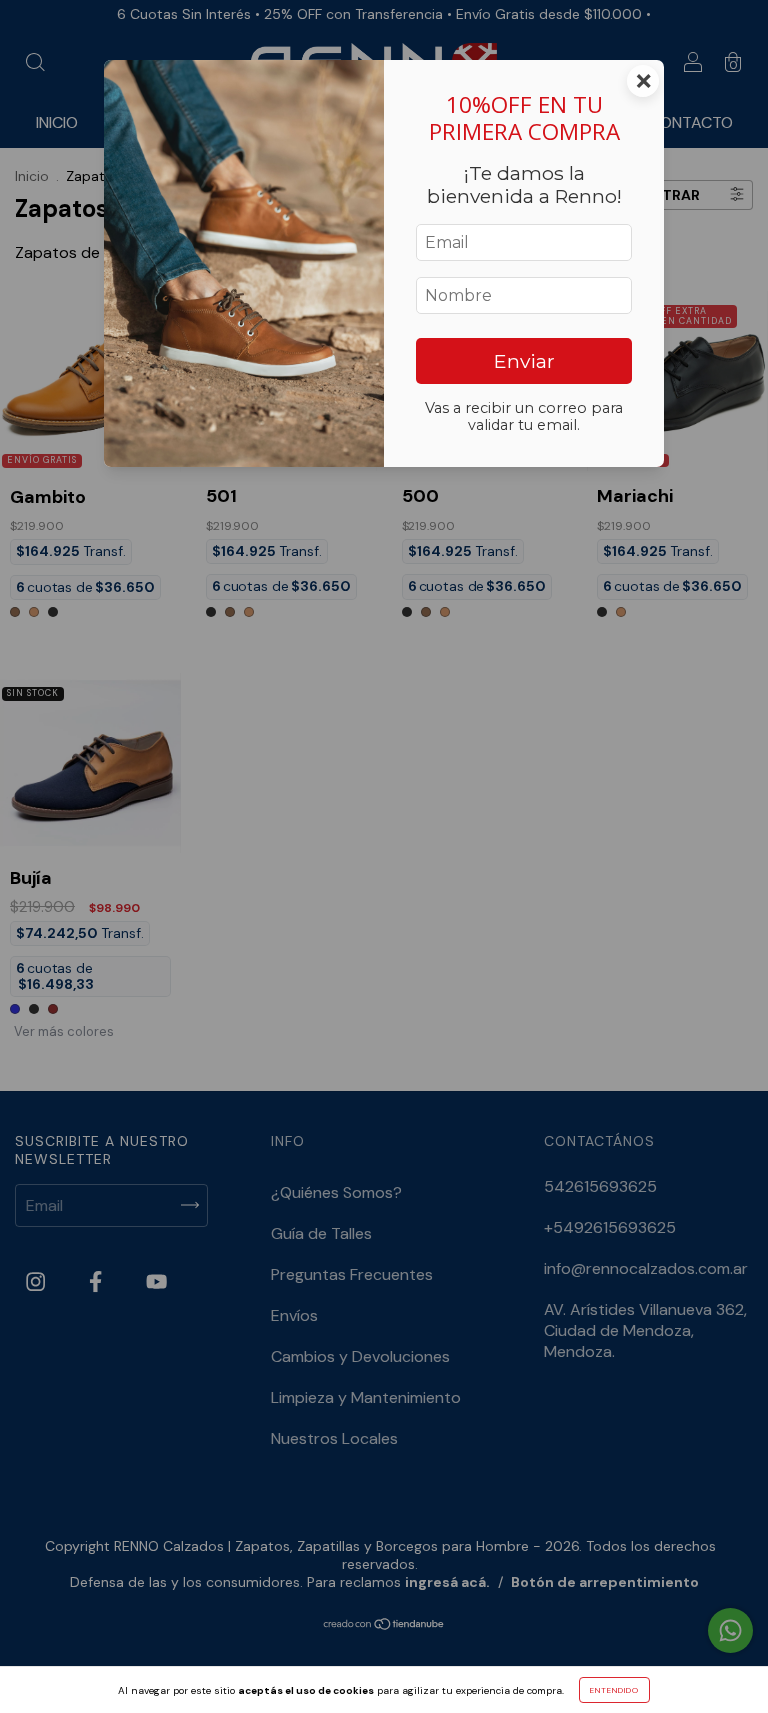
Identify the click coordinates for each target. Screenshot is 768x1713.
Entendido (614, 1690)
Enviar (524, 361)
